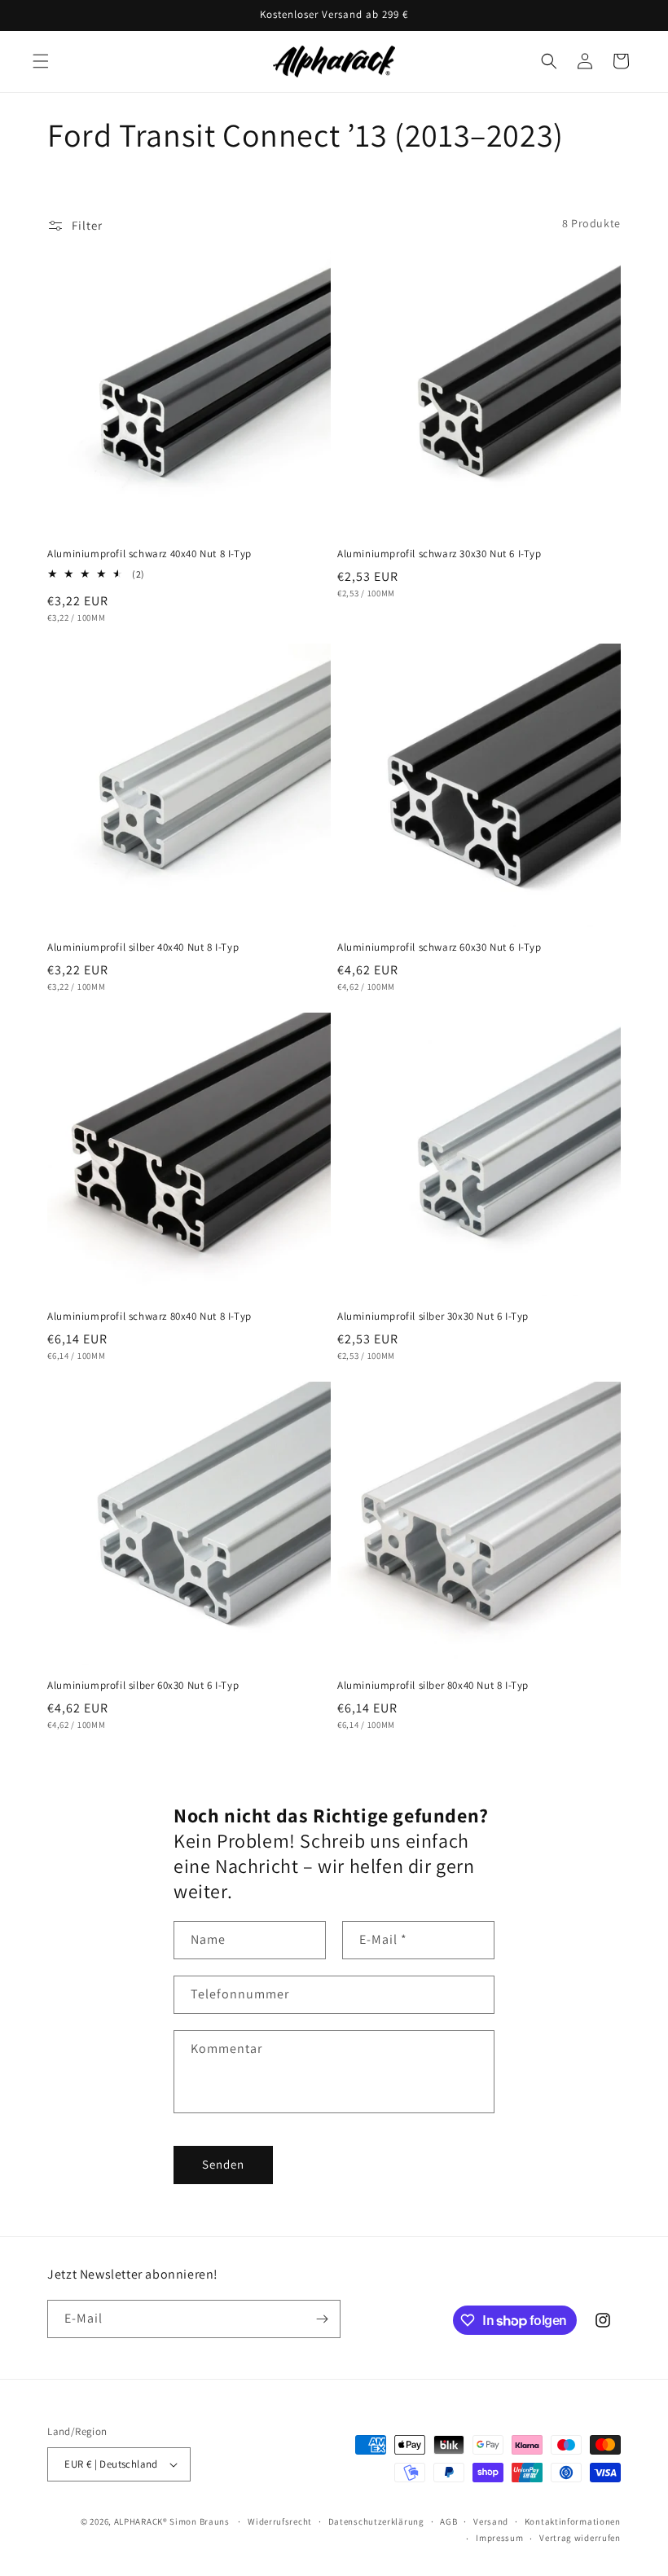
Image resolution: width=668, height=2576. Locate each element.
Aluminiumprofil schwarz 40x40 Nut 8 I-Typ (149, 554)
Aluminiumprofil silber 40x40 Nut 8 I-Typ (143, 947)
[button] (41, 61)
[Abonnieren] (322, 2319)
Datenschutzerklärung (376, 2521)
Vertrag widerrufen (580, 2538)
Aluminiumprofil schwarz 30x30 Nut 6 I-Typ (439, 554)
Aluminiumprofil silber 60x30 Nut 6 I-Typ (143, 1686)
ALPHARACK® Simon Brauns (172, 2521)
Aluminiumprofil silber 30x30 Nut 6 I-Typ (433, 1317)
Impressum (499, 2538)
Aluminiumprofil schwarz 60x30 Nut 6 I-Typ (439, 947)
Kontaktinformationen (573, 2521)
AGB (448, 2521)
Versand (491, 2521)
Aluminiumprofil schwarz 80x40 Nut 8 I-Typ (149, 1317)
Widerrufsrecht (280, 2521)
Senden (223, 2164)
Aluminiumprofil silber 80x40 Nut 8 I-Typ (433, 1686)
